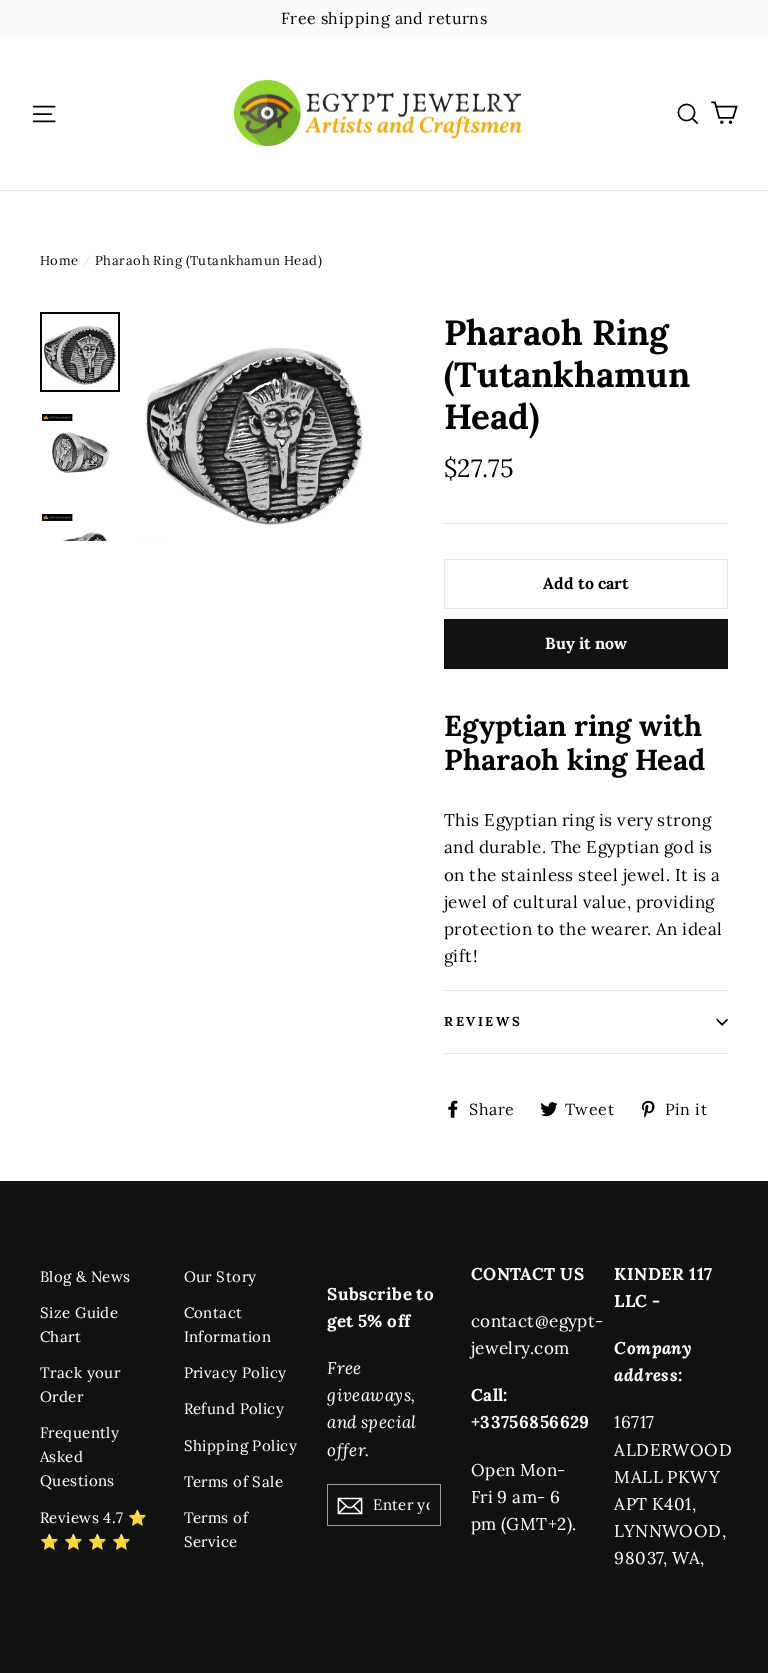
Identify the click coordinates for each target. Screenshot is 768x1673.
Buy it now (586, 643)
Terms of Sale (234, 1481)
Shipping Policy (240, 1445)
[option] (254, 426)
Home (59, 260)
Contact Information (228, 1324)
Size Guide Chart (79, 1324)
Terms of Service (216, 1529)
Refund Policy (234, 1408)
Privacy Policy (235, 1372)
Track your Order (80, 1384)
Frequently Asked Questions (79, 1456)
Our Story (220, 1276)
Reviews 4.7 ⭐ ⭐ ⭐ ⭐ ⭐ (94, 1529)
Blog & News (85, 1276)
